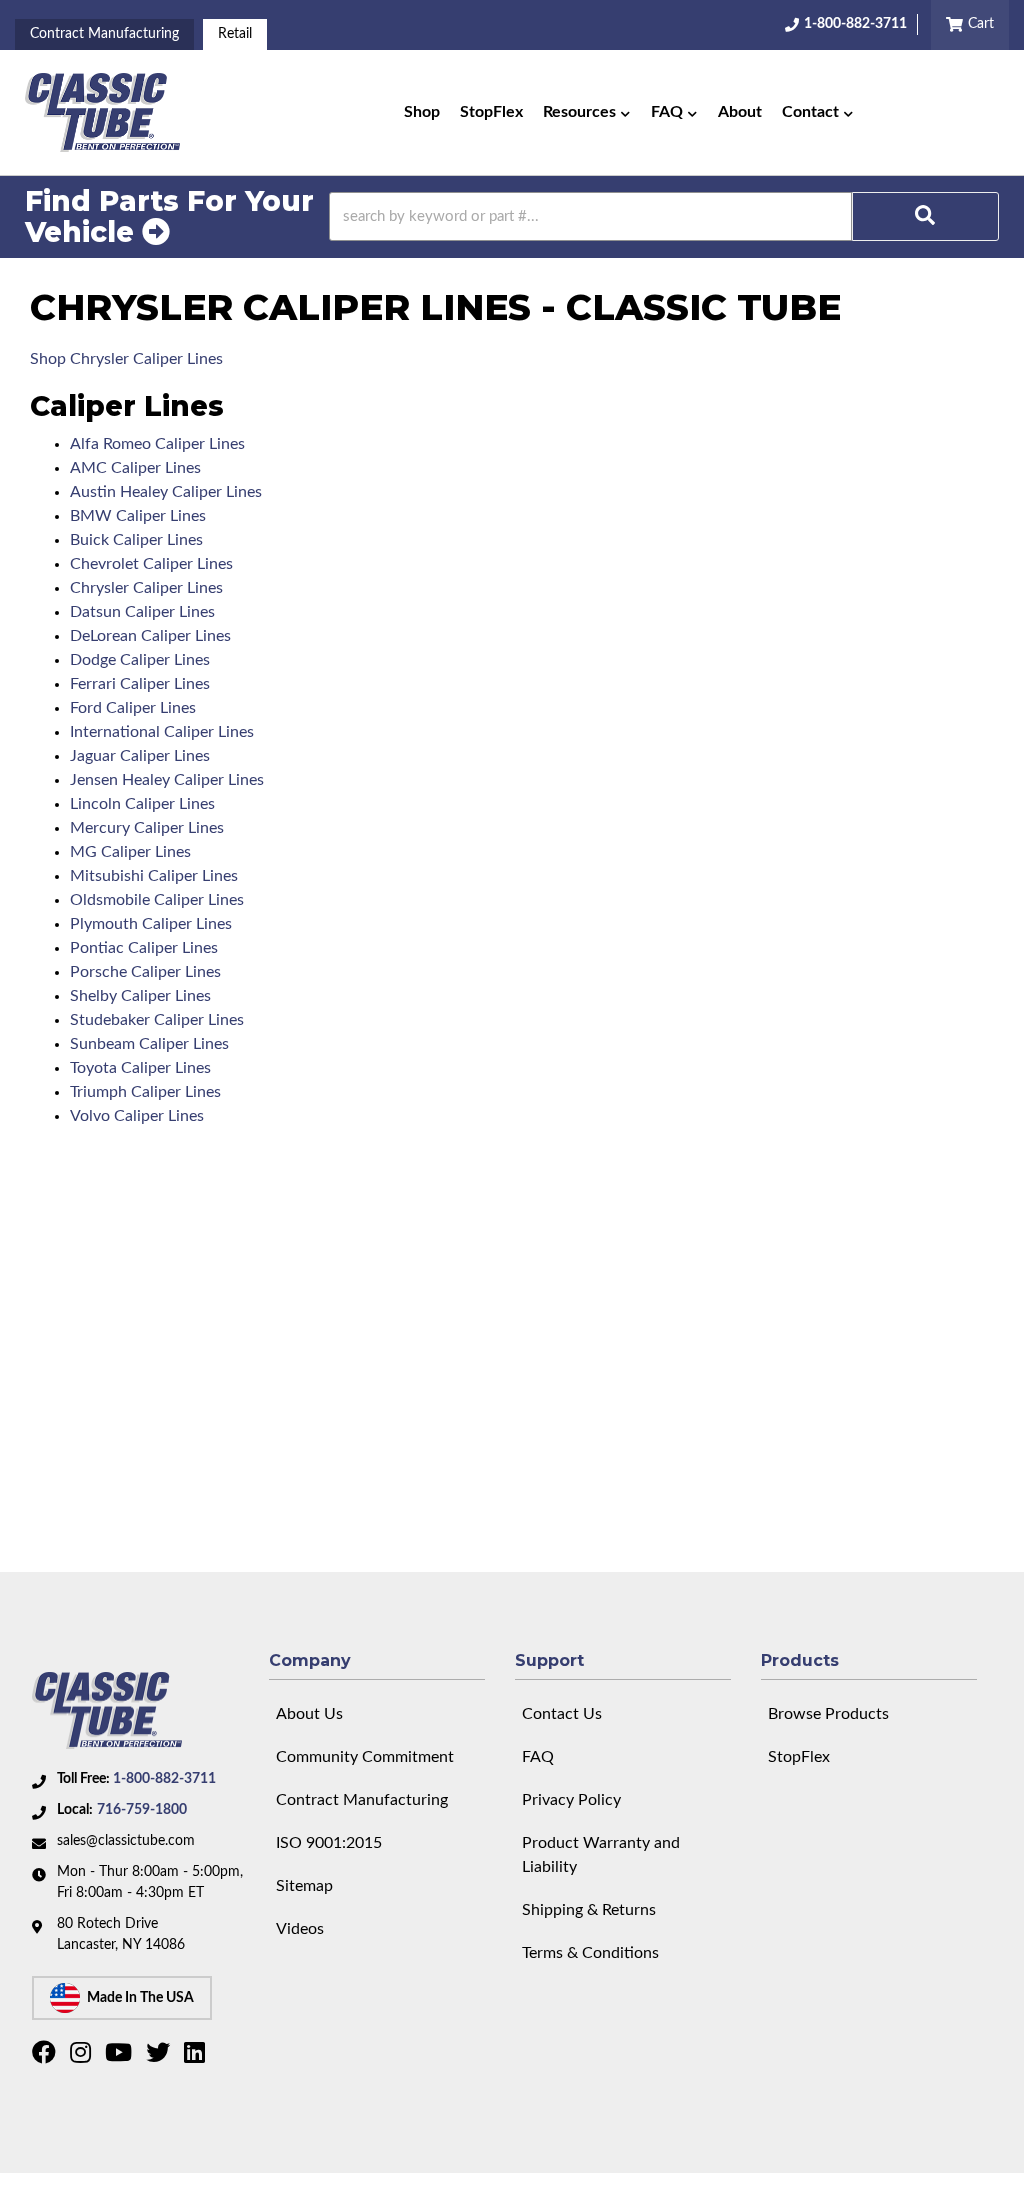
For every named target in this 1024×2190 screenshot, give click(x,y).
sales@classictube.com (126, 1841)
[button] (587, 113)
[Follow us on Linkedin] (197, 2057)
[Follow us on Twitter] (160, 2057)
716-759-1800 (142, 1810)
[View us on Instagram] (83, 2057)
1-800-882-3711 (164, 1779)
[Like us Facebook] (46, 2057)
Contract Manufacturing (104, 34)
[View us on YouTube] (121, 2057)
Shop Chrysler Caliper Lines (126, 359)
